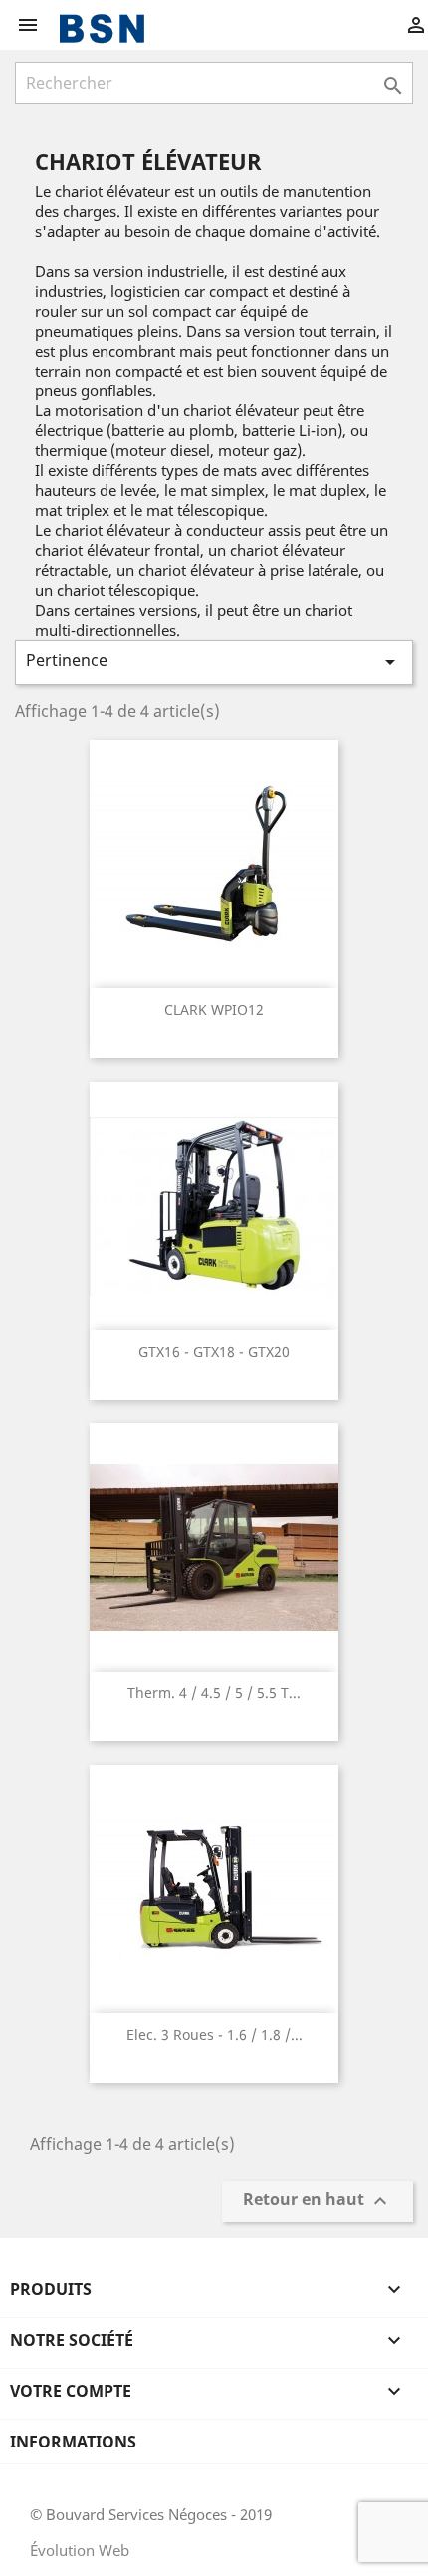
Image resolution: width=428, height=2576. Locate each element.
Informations (73, 2442)
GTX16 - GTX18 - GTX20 (214, 1351)
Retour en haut (318, 2202)
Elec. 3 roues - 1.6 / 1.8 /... (214, 2035)
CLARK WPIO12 (214, 1010)
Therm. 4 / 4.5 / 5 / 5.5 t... (214, 1693)
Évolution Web (80, 2550)
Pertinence (214, 662)
